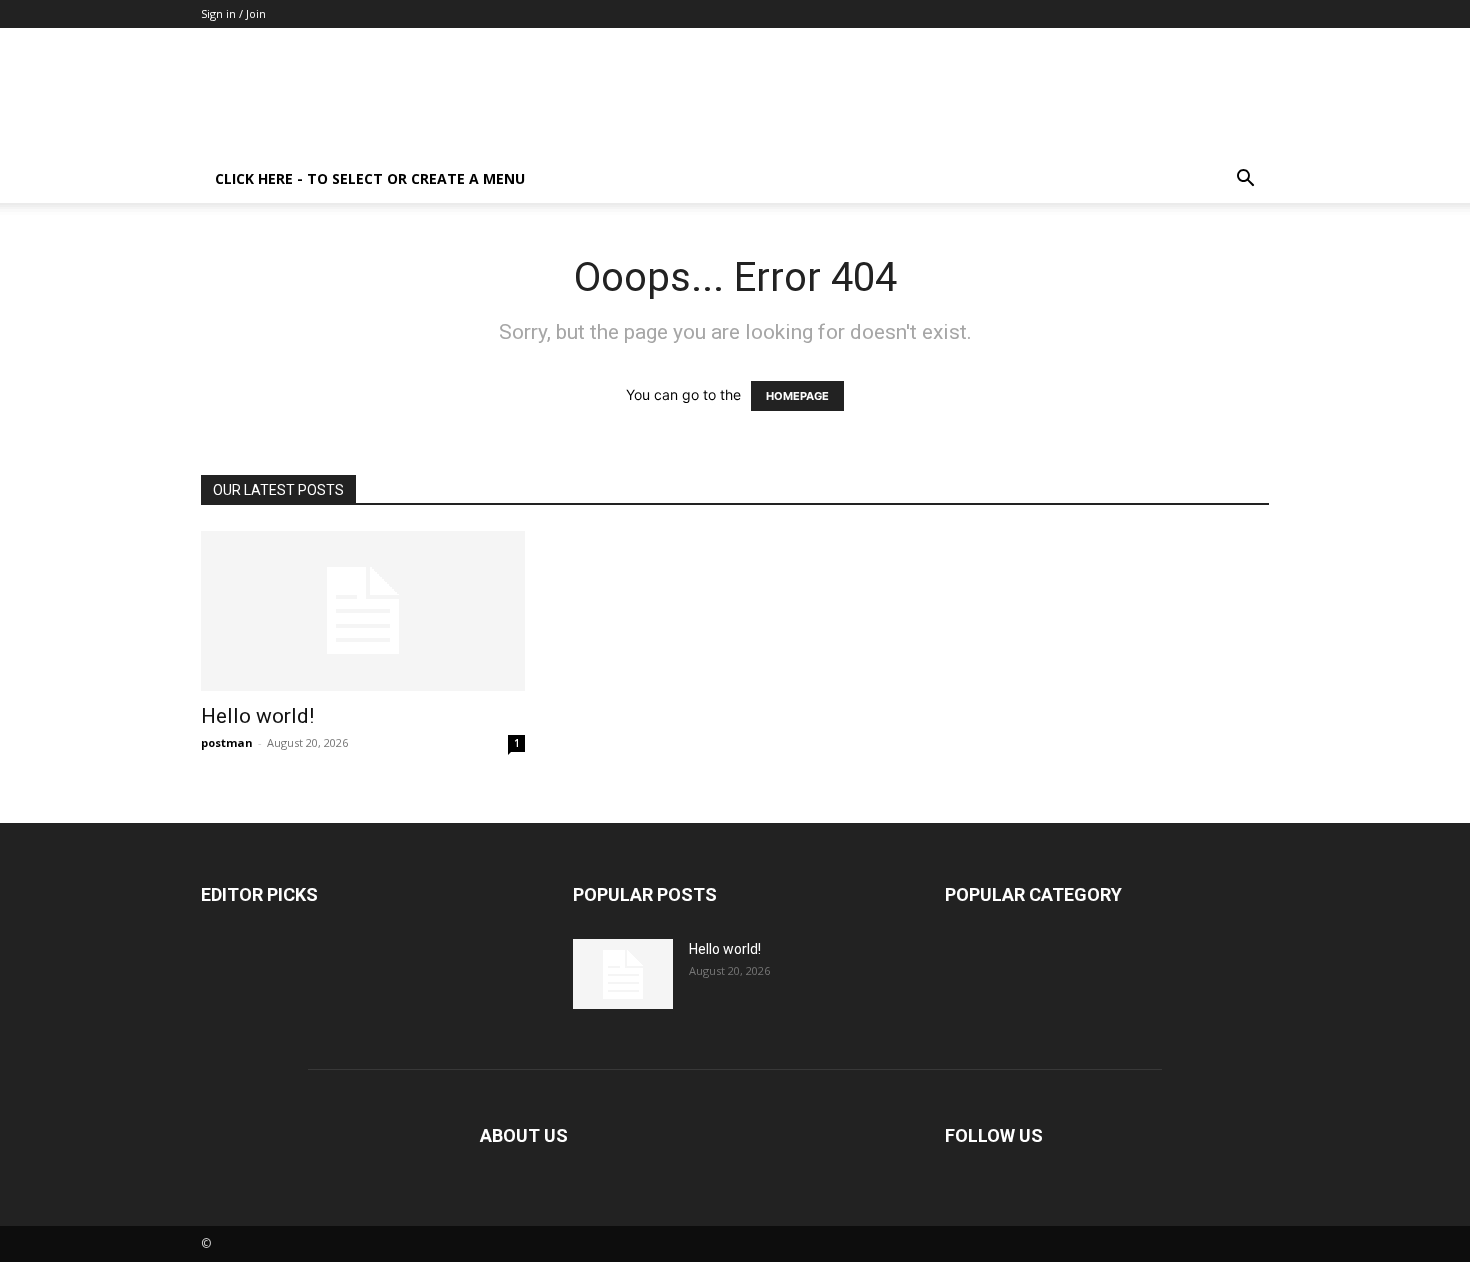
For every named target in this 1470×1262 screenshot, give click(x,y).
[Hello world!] (363, 611)
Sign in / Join (233, 13)
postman (227, 742)
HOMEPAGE (797, 396)
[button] (1245, 180)
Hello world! (257, 716)
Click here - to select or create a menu (370, 178)
